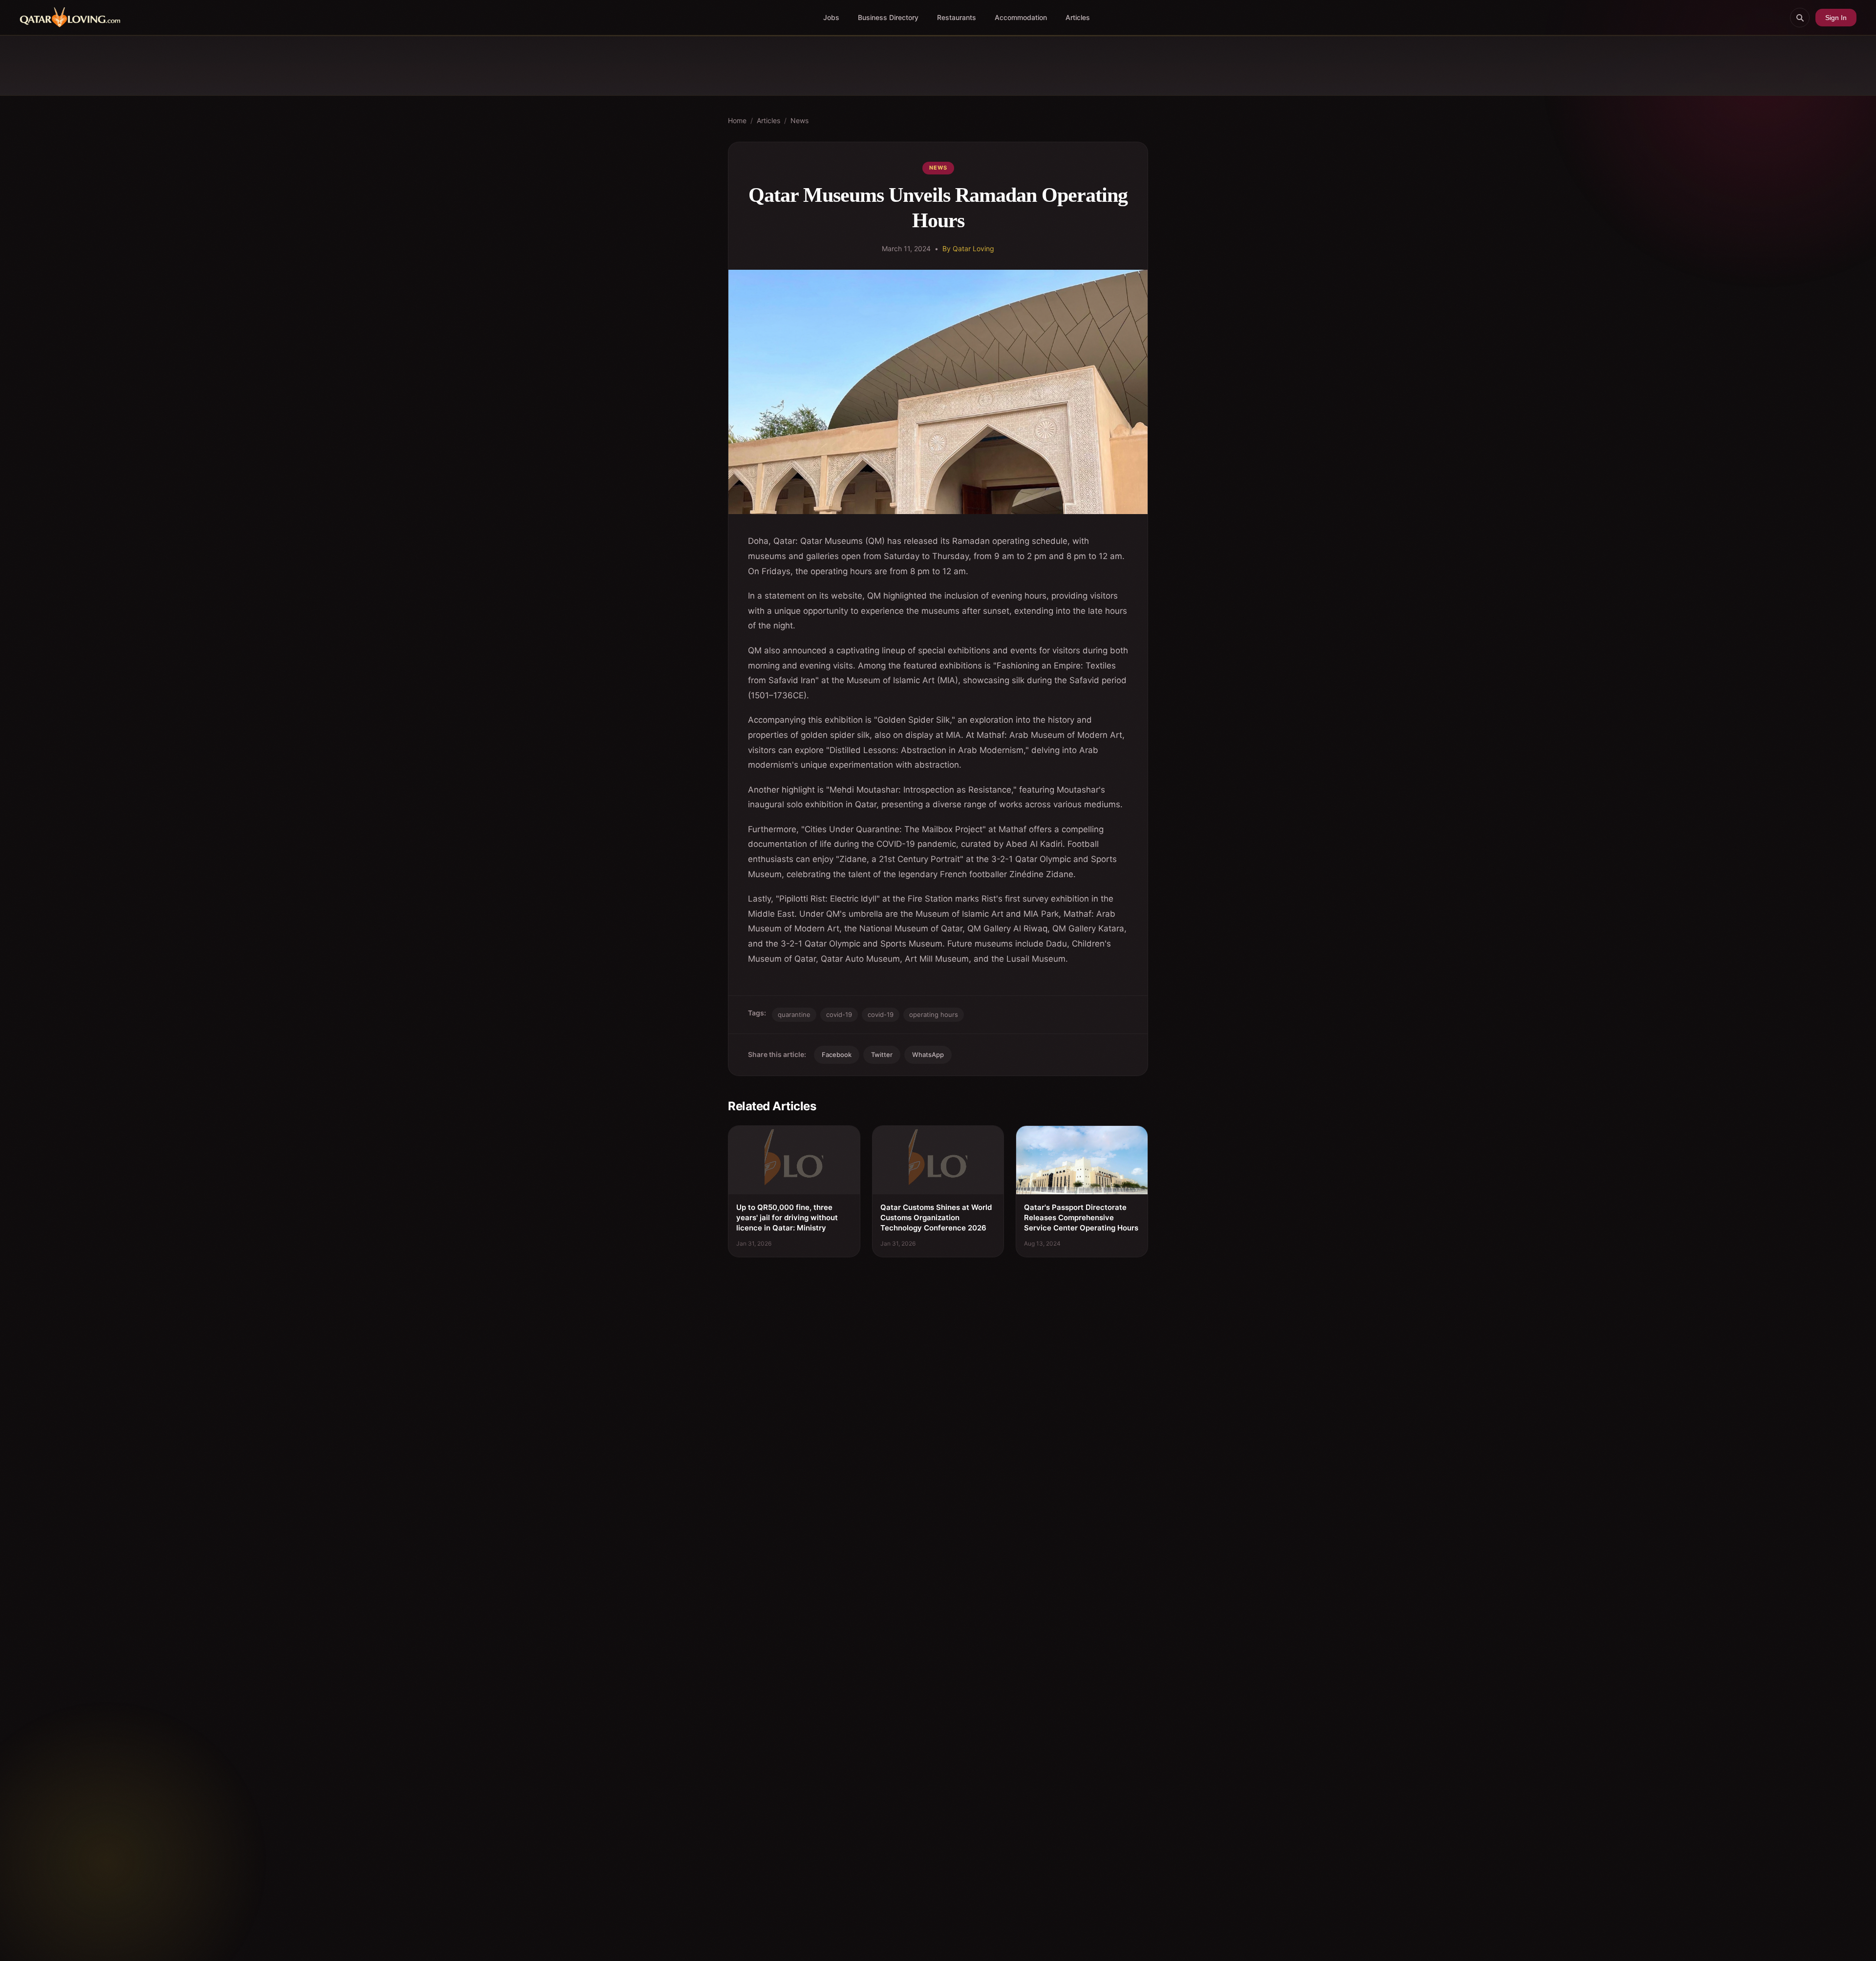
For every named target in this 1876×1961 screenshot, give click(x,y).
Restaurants (957, 17)
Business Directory (888, 17)
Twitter (882, 1055)
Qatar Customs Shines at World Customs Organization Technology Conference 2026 (936, 1218)
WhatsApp (928, 1055)
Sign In (1836, 18)
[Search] (1800, 18)
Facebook (837, 1055)
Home (737, 120)
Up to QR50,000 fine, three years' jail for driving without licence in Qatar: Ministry (787, 1218)
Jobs (831, 17)
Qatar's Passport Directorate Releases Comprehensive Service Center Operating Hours (1081, 1218)
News (799, 120)
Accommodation (1021, 17)
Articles (1078, 17)
